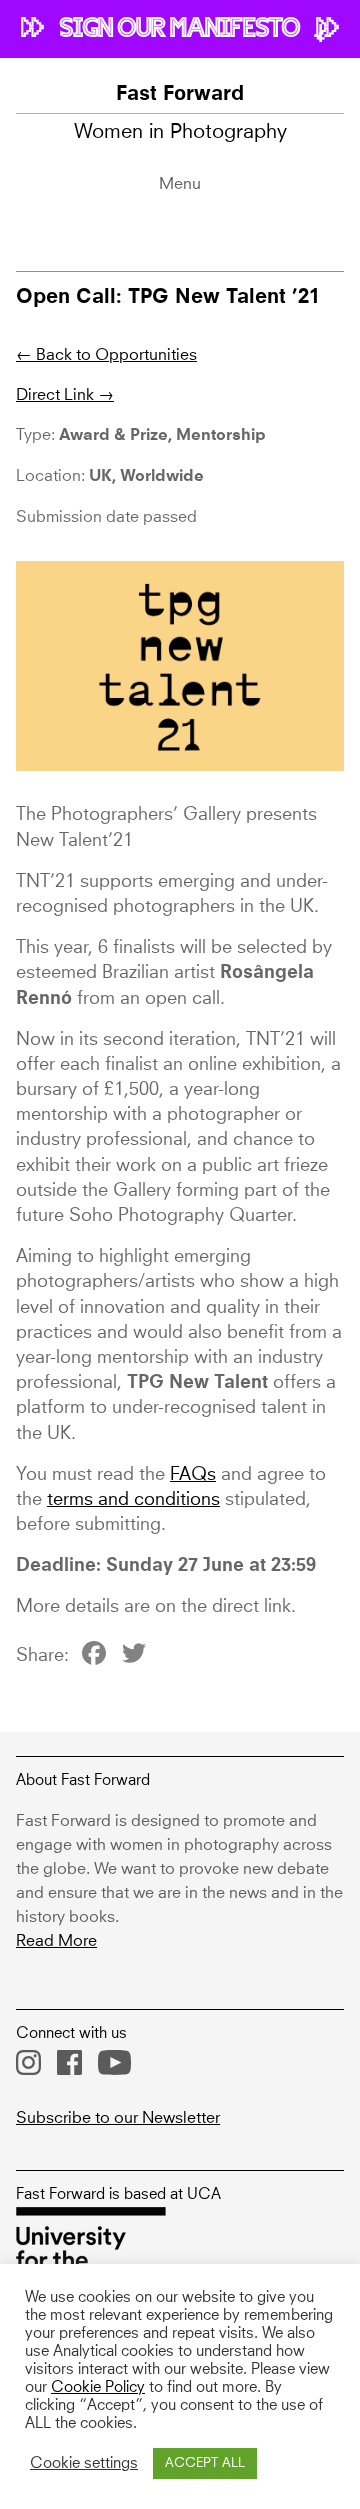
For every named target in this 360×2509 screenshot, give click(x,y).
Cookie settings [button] (84, 2464)
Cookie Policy (98, 2388)
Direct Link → (65, 395)
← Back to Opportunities (106, 355)
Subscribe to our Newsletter (118, 2118)
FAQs (193, 1475)
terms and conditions (133, 1500)
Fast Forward (180, 95)
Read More (56, 1941)
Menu (180, 184)
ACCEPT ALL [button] (205, 2463)
